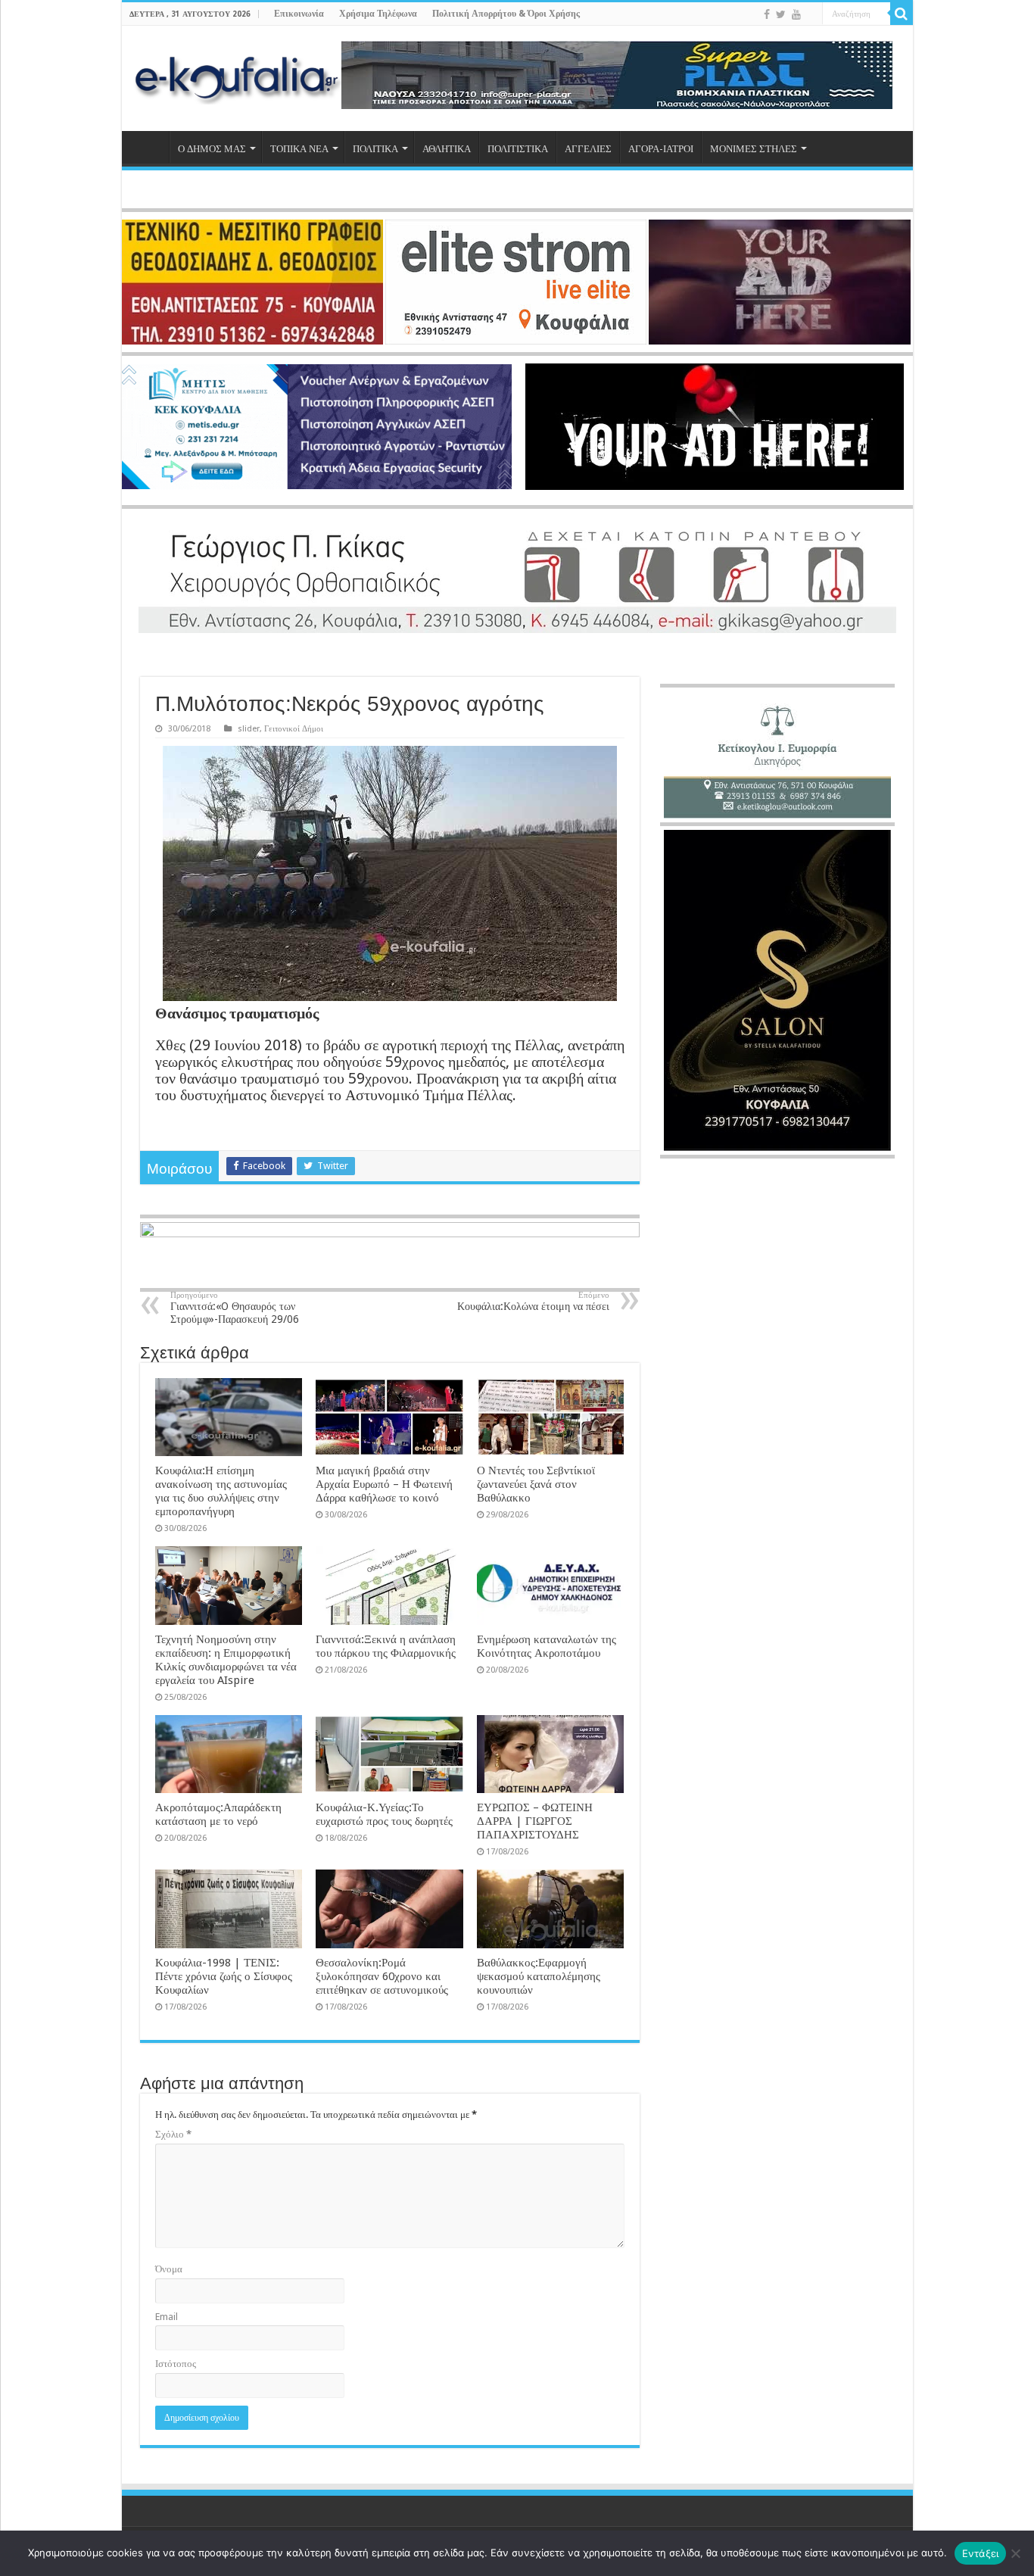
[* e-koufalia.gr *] (237, 76)
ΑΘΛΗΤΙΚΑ (447, 149)
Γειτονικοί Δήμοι (294, 729)
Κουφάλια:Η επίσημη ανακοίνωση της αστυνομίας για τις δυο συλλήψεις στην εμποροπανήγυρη (221, 1491)
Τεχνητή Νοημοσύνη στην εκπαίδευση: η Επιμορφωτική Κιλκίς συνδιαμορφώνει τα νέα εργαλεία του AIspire (226, 1660)
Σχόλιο (173, 2134)
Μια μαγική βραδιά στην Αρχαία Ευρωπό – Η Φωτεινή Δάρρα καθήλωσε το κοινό (384, 1484)
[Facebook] (767, 14)
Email (167, 2317)
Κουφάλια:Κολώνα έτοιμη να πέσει (533, 1301)
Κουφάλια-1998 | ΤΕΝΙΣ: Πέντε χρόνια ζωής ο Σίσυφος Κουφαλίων (224, 1976)
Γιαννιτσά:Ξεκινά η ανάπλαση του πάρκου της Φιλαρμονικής (386, 1646)
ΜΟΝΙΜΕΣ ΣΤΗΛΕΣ (754, 149)
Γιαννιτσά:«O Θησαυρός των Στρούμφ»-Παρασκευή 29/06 (235, 1308)
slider (249, 729)
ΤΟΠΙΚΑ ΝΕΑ (299, 149)
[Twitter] (781, 14)
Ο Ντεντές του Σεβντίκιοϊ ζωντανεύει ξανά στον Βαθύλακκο (536, 1484)
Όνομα (169, 2269)
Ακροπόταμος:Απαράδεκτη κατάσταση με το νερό (218, 1814)
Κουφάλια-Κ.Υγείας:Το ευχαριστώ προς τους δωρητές (384, 1814)
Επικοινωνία (299, 14)
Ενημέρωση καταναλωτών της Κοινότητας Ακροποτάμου (547, 1646)
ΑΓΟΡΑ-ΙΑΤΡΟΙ (661, 149)
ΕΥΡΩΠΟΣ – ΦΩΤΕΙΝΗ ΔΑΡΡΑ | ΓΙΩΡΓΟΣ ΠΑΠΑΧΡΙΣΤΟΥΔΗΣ (535, 1821)
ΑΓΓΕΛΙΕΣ (588, 149)
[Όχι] (1015, 2553)
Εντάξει (981, 2553)
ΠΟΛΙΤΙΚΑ (375, 149)
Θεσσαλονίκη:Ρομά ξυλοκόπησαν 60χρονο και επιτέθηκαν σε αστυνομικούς (382, 1976)
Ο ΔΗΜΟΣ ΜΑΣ (212, 149)
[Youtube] (796, 14)
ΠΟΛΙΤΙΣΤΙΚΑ (518, 149)
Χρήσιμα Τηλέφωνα (378, 14)
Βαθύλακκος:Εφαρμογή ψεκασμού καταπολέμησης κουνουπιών (539, 1976)
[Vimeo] (811, 15)
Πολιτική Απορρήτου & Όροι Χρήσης (506, 14)
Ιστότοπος (176, 2364)
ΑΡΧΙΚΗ (149, 147)
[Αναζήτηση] (902, 14)
